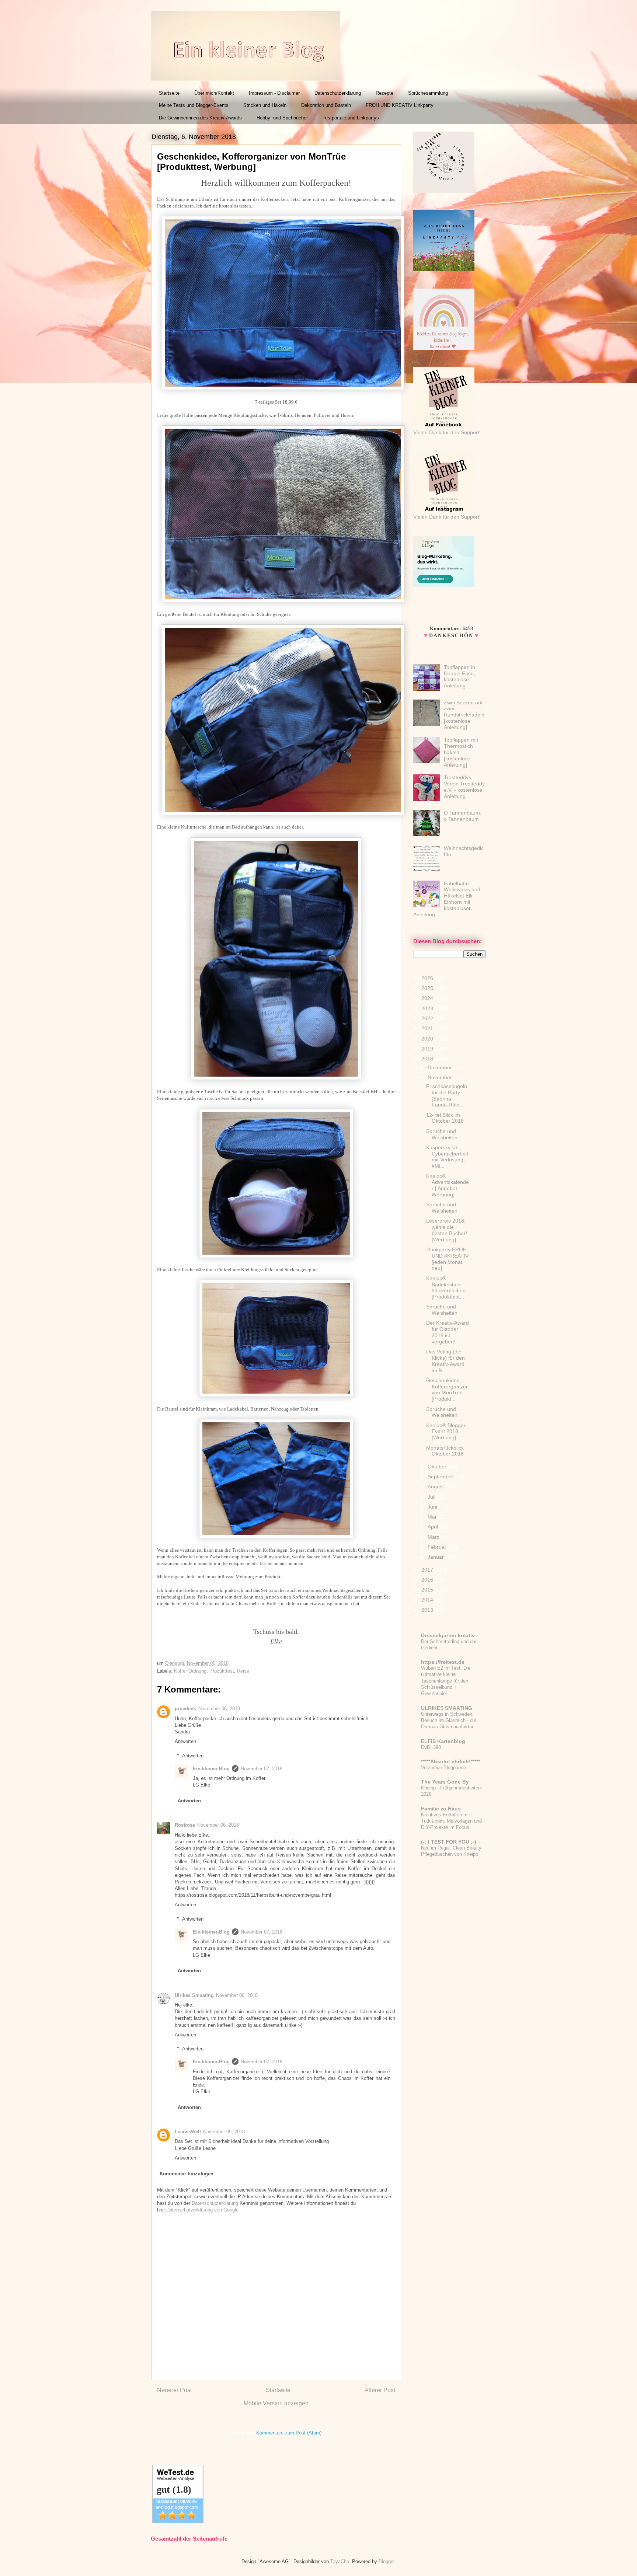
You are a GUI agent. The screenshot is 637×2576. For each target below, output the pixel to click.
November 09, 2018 (224, 2132)
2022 (428, 1018)
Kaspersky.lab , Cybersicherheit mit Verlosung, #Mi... (447, 1157)
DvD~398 (431, 1747)
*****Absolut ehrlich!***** (450, 1761)
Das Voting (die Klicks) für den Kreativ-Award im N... (445, 1361)
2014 (428, 1600)
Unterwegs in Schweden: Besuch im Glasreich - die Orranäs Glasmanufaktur (449, 1721)
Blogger (387, 2561)
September (441, 1477)
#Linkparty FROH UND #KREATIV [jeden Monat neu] (447, 1259)
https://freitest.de (443, 1662)
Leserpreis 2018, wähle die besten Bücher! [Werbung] (447, 1230)
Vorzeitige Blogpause (443, 1768)
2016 (428, 1580)
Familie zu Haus (441, 1809)
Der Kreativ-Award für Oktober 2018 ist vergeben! (448, 1332)
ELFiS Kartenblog (443, 1741)
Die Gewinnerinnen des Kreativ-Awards (200, 118)
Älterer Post (380, 2390)
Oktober (438, 1467)
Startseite (169, 93)
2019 (428, 1049)
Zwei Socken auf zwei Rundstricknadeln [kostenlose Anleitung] (464, 715)
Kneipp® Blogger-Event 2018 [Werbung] (447, 1432)
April (434, 1527)
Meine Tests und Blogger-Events (194, 105)
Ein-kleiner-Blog (211, 1769)
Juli (432, 1497)
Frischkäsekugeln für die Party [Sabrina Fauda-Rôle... (447, 1095)
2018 (428, 1059)
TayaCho (340, 2561)
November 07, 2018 (262, 1769)
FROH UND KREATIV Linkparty (400, 105)
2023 (428, 1008)
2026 (428, 978)
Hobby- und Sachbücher (282, 118)
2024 (428, 998)
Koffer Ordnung (190, 1671)
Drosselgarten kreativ (448, 1635)
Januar (436, 1557)
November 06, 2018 (219, 1709)
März (434, 1537)
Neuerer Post (174, 2390)
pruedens (185, 1709)
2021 (428, 1028)
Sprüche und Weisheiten (442, 1134)
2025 (428, 988)
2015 (428, 1590)
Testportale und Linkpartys (351, 118)
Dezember (441, 1067)
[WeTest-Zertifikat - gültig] (178, 2522)
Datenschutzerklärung (338, 93)
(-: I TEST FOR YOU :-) (449, 1842)
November (441, 1077)
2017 (428, 1570)
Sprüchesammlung (428, 93)
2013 (428, 1610)
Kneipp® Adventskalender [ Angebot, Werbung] (448, 1185)
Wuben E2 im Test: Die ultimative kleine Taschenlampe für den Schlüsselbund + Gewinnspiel (446, 1681)
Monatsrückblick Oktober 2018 (445, 1451)
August (436, 1486)
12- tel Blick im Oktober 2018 (445, 1118)
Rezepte (384, 93)
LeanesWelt (188, 2132)
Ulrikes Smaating (194, 1995)
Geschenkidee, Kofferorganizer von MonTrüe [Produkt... (447, 1390)
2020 (428, 1039)
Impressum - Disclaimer (274, 93)
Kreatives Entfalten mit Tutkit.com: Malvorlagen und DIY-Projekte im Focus (451, 1821)
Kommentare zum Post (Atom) (289, 2433)
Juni (433, 1507)
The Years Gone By (445, 1782)
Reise (243, 1671)
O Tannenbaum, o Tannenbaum (463, 816)
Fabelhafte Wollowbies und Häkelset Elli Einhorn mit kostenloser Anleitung (447, 899)
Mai (433, 1517)
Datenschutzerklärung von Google (202, 2210)
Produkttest (222, 1671)
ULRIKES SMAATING (447, 1708)
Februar (438, 1547)
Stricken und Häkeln (265, 105)
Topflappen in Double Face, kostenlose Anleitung (460, 676)
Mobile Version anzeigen (276, 2403)
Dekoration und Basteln (326, 105)
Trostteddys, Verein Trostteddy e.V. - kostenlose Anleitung (464, 787)
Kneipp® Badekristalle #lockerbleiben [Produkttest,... (446, 1287)
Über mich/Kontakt (214, 93)
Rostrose (185, 1825)
